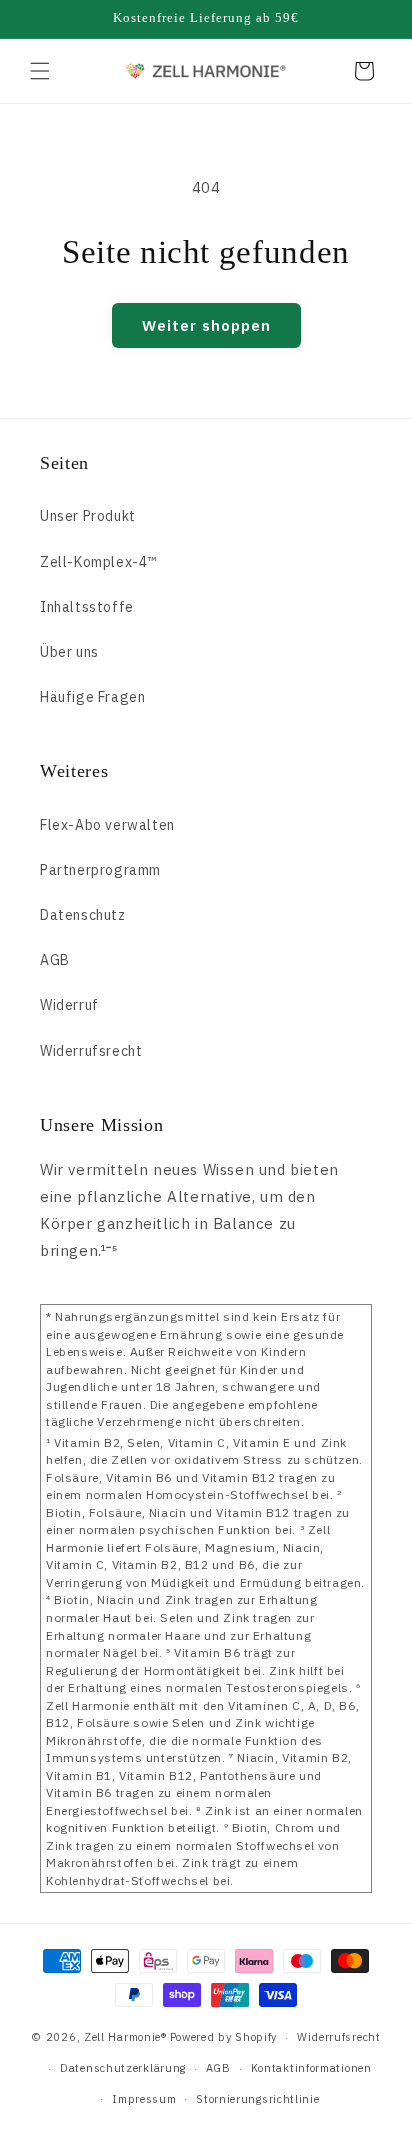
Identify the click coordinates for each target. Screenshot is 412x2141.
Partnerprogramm (100, 870)
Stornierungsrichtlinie (257, 2099)
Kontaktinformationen (311, 2068)
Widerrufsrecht (91, 1051)
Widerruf (69, 1005)
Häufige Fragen (92, 697)
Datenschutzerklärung (123, 2068)
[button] (40, 71)
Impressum (144, 2099)
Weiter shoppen (206, 325)
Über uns (69, 652)
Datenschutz (83, 915)
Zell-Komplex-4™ (98, 562)
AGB (55, 960)
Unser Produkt (88, 516)
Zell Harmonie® (125, 2037)
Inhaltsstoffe (87, 607)
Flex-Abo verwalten (107, 825)
